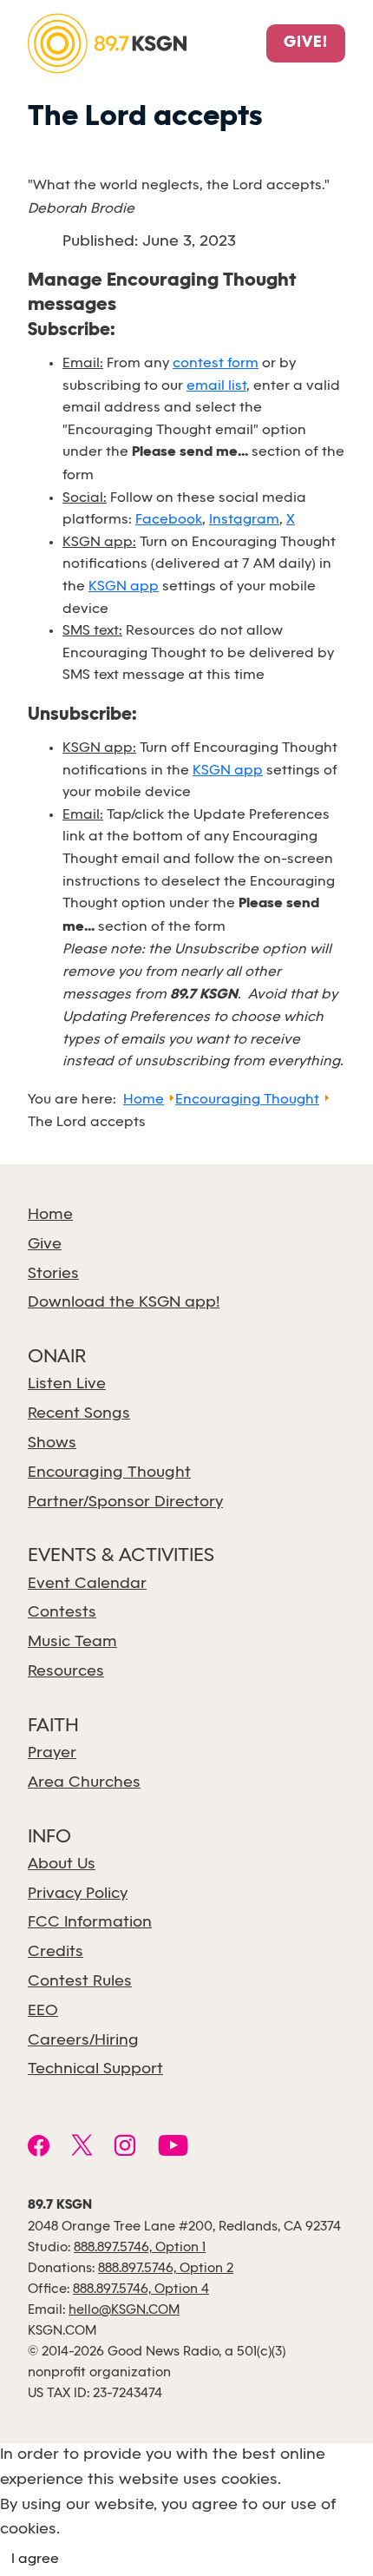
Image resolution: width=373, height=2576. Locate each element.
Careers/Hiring (83, 2041)
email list (216, 386)
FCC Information (90, 1923)
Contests (62, 1613)
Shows (52, 1443)
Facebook (169, 520)
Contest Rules (80, 1982)
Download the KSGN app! (124, 1303)
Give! (306, 43)
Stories (53, 1274)
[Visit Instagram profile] (125, 2148)
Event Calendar (87, 1584)
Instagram (244, 520)
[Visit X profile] (82, 2148)
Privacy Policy (78, 1894)
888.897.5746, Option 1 (140, 2248)
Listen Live (67, 1384)
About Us (62, 1864)
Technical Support (95, 2069)
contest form (216, 363)
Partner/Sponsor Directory (125, 1502)
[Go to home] (107, 42)
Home (50, 1215)
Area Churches (84, 1783)
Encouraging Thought (109, 1473)
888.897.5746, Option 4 (141, 2289)
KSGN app (124, 586)
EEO (43, 2011)
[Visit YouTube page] (173, 2148)
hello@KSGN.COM (124, 2310)
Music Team (72, 1642)
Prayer (52, 1753)
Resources (66, 1672)
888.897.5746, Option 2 (166, 2269)
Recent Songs (79, 1414)
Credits (56, 1952)
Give (45, 1245)
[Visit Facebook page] (39, 2148)
